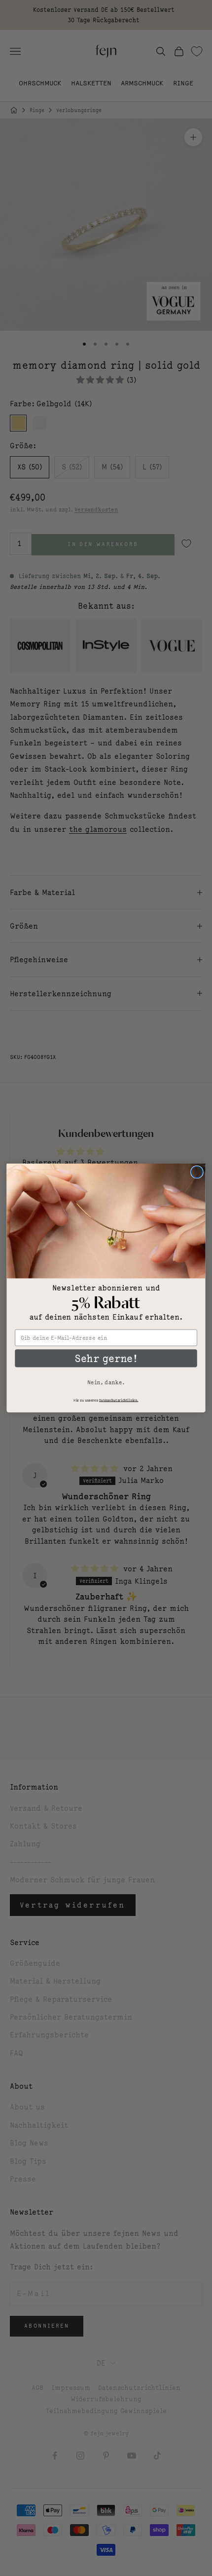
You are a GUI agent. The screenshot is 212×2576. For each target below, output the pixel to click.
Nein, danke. (106, 1382)
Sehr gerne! (106, 1358)
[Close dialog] (197, 1172)
